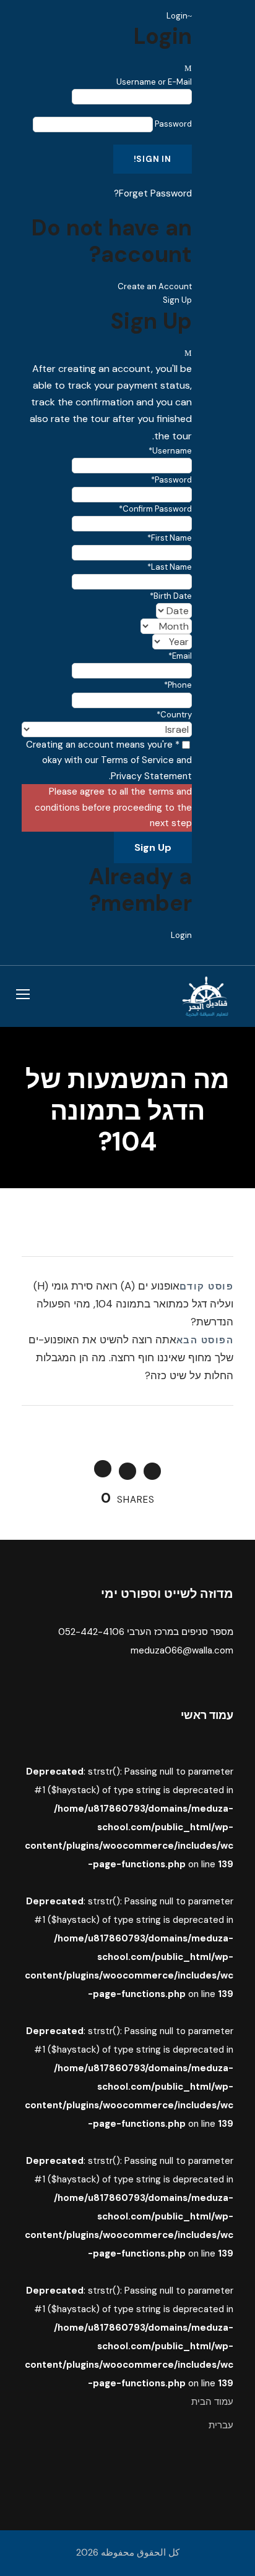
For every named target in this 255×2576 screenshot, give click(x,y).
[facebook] (222, 17)
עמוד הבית (212, 2402)
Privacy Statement (151, 776)
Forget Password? (153, 193)
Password (173, 124)
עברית (221, 2425)
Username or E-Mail (154, 82)
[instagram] (247, 17)
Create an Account (155, 286)
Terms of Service (137, 760)
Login (181, 935)
